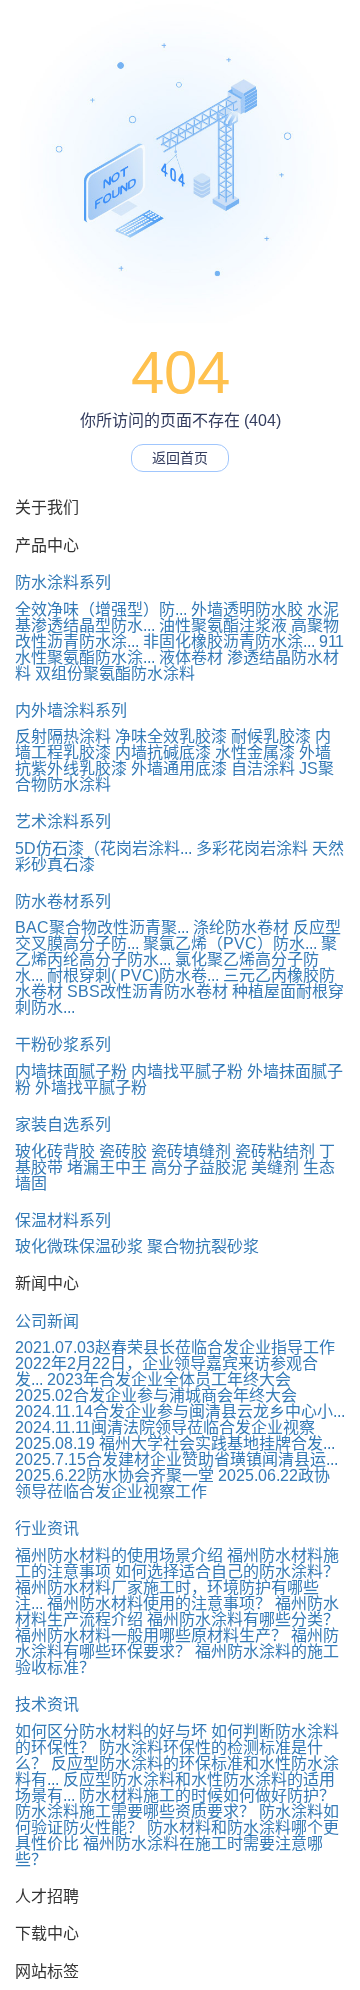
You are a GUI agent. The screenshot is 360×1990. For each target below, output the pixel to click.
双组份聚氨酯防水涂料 (115, 673)
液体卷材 (191, 657)
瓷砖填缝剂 (191, 1151)
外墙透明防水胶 (247, 609)
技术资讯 (47, 1704)
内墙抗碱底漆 (163, 752)
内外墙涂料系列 (71, 710)
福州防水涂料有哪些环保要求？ (177, 1643)
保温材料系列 (63, 1220)
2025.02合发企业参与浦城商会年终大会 (156, 1395)
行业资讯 (47, 1528)
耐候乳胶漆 (271, 736)
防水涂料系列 (63, 582)
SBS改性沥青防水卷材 (147, 991)
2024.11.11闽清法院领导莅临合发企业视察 (165, 1427)
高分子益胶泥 (199, 1167)
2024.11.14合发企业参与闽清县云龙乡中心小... (180, 1411)
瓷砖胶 (123, 1151)
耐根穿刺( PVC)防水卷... (133, 975)
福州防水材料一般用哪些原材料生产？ (151, 1635)
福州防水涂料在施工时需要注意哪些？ (169, 1851)
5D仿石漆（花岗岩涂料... (103, 848)
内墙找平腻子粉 (187, 1071)
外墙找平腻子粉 (91, 1087)
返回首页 (180, 458)
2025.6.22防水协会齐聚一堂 (114, 1475)
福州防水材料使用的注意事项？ (159, 1603)
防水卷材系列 (63, 901)
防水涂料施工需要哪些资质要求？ (135, 1811)
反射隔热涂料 (63, 736)
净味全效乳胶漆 (171, 736)
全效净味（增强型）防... (101, 609)
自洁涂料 (263, 768)
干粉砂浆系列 (63, 1044)
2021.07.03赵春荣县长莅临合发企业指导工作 (175, 1347)
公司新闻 (47, 1321)
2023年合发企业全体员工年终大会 (169, 1379)
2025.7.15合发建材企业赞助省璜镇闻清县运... (176, 1459)
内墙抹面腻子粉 (71, 1071)
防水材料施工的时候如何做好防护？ (207, 1795)
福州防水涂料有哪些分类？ (243, 1619)
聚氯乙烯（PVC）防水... (230, 943)
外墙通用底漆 (179, 768)
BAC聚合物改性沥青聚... (102, 927)
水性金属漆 (255, 752)
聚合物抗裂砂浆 (203, 1246)
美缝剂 (275, 1167)
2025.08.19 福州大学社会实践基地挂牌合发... (175, 1443)
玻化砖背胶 (55, 1151)
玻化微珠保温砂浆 (79, 1246)
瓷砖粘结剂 (275, 1151)
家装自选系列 (63, 1124)
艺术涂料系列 (63, 821)
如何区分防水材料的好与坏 (111, 1731)
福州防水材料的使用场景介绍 (119, 1555)
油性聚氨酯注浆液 (223, 625)
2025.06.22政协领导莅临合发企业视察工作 (172, 1483)
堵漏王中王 (107, 1167)
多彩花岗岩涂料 (252, 848)
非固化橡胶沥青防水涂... (229, 641)
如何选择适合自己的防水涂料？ (227, 1571)
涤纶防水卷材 (241, 927)
